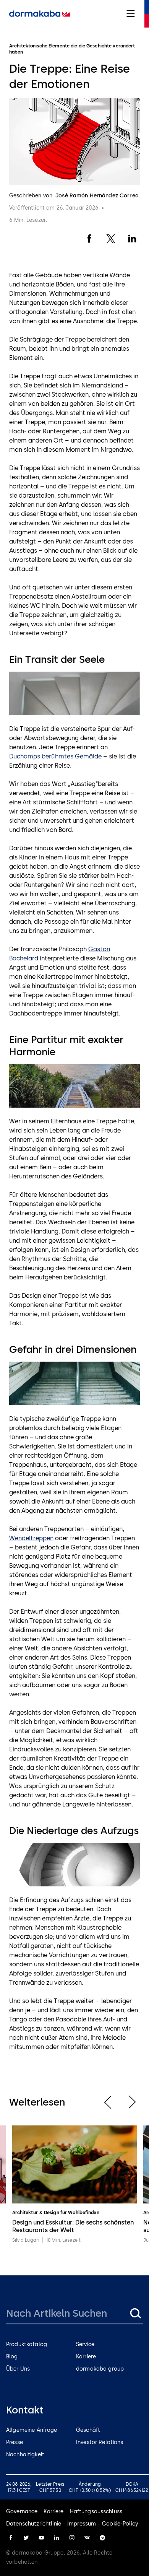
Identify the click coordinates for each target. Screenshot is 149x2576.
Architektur (25, 2213)
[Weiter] (132, 2102)
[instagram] (72, 2538)
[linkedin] (57, 2538)
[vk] (87, 2538)
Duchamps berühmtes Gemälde (55, 756)
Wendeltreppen (31, 1538)
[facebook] (11, 2538)
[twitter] (26, 2538)
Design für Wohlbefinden (72, 2213)
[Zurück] (108, 2102)
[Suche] (135, 2313)
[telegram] (102, 2538)
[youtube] (41, 2538)
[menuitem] (40, 14)
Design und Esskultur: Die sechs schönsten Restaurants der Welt (73, 2226)
